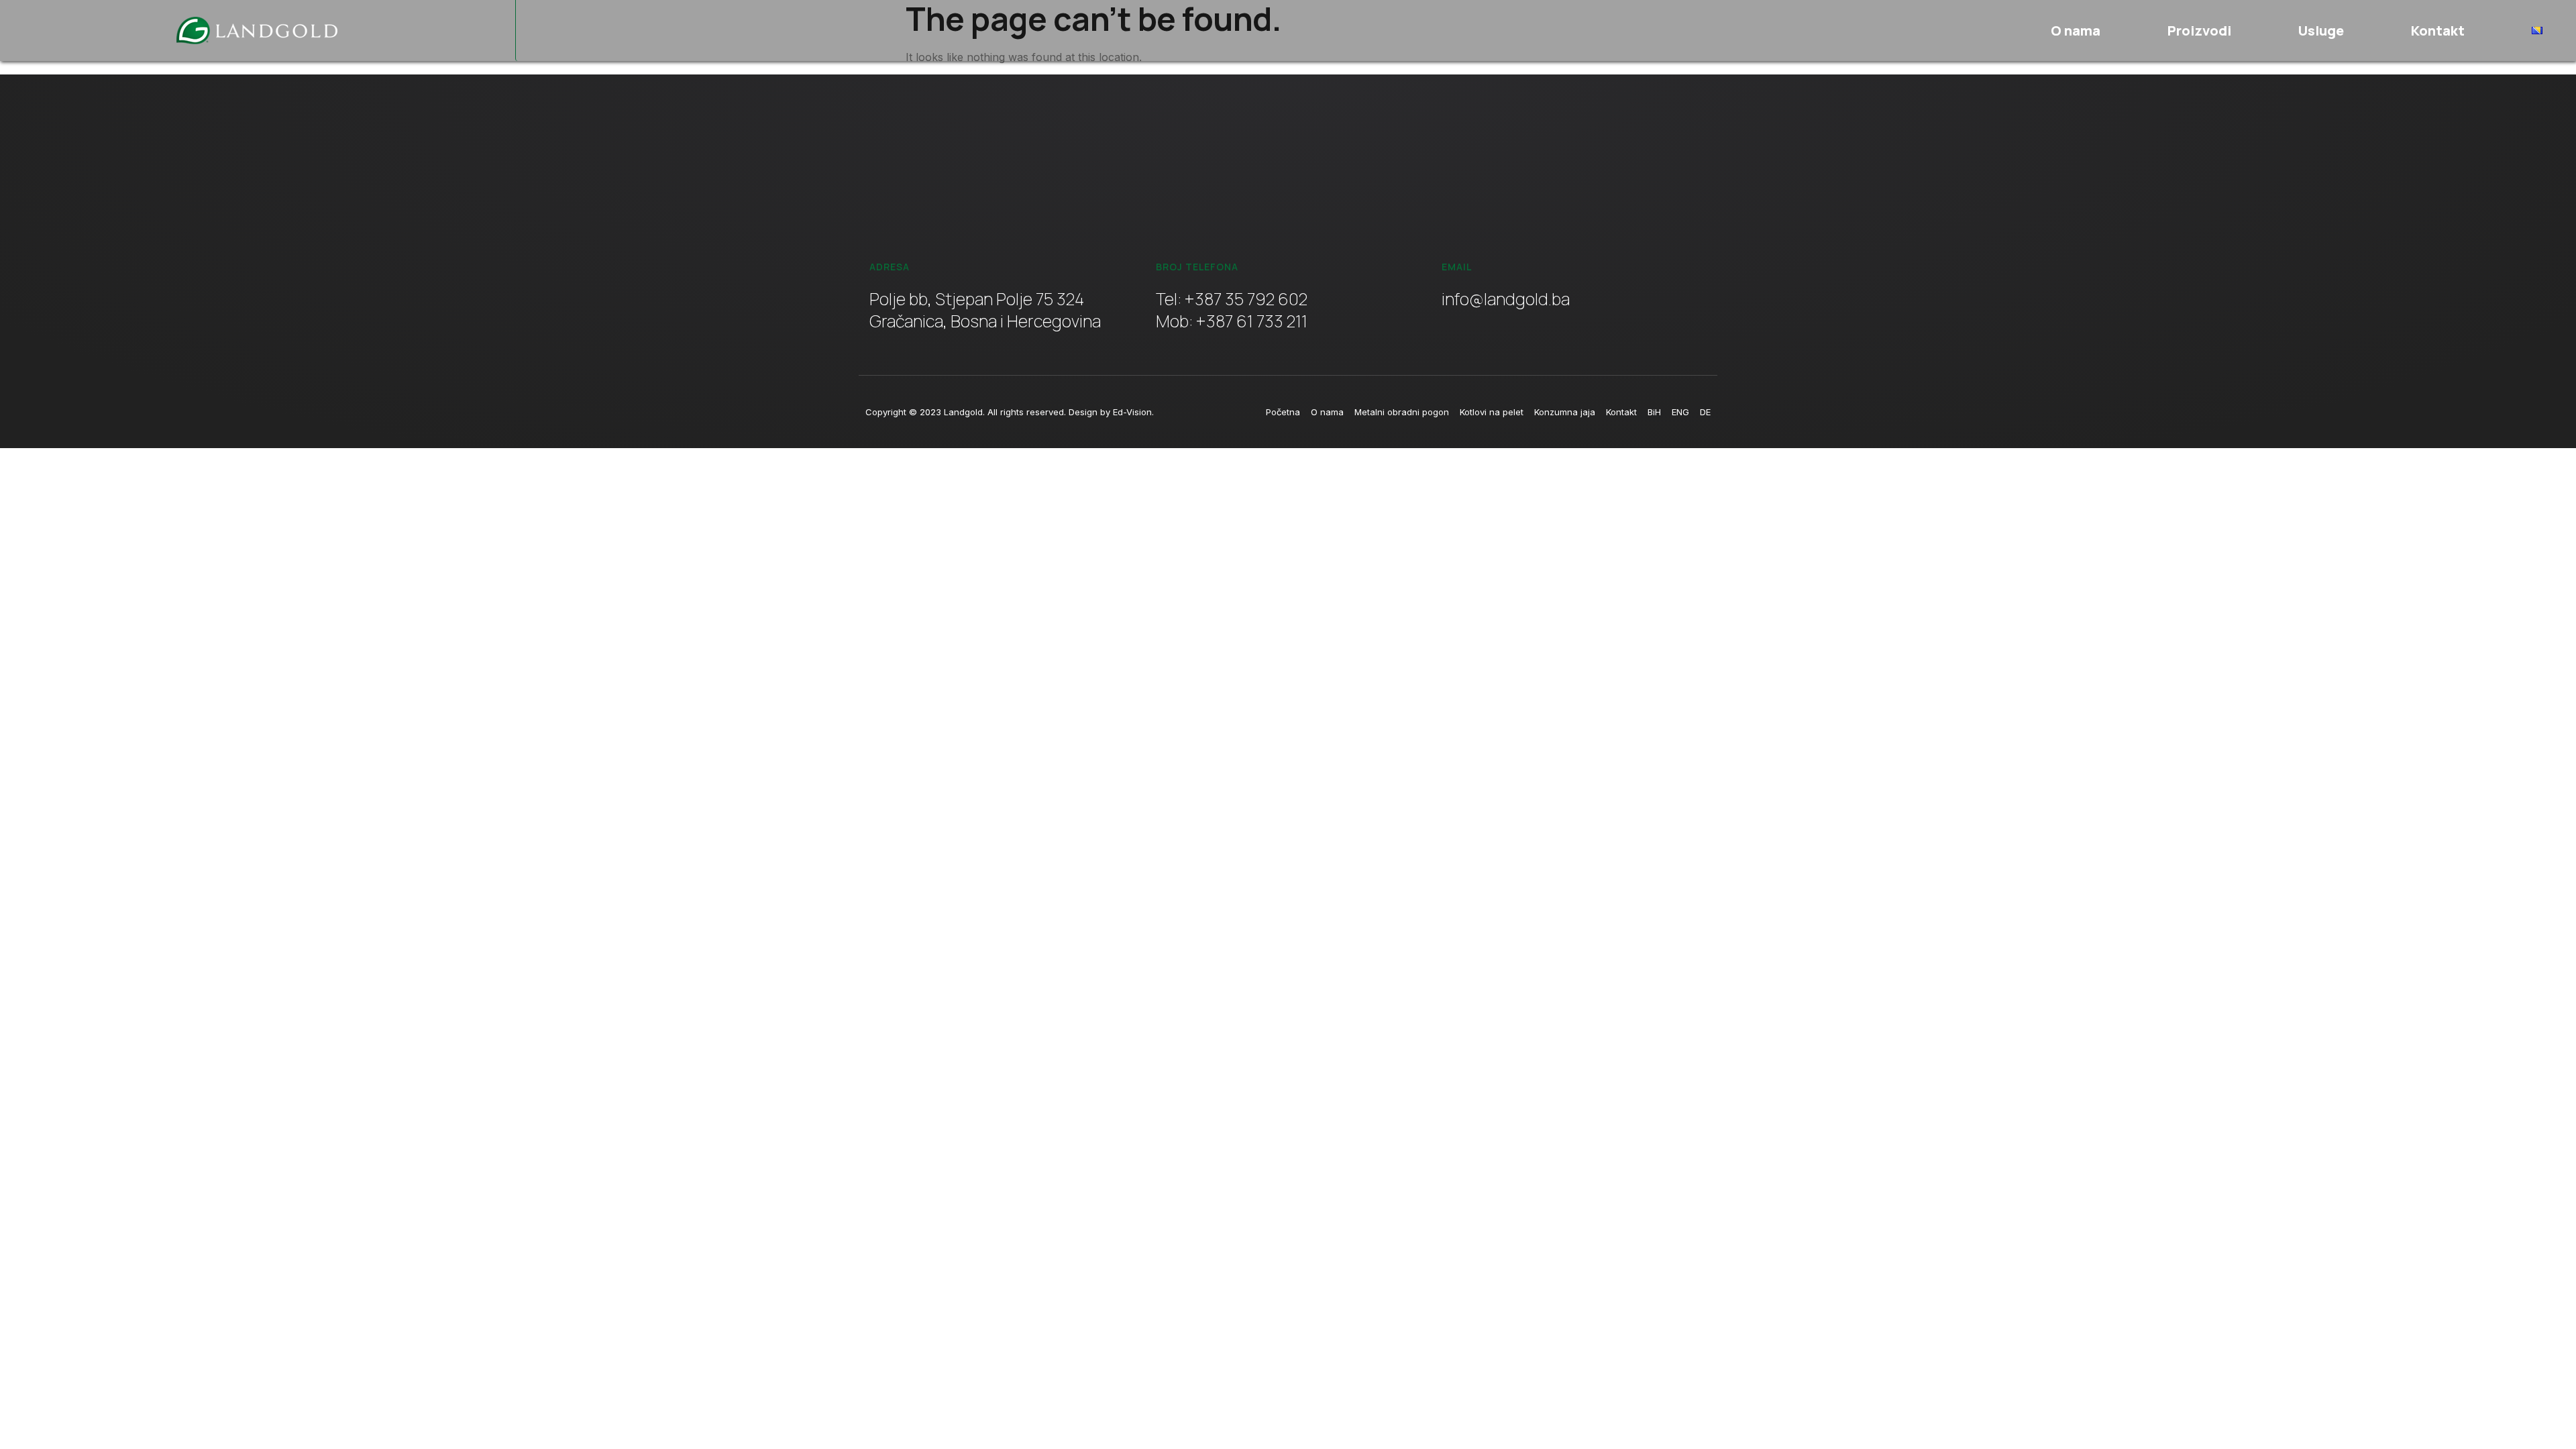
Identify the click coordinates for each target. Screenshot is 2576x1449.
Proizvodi (2199, 31)
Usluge (2321, 31)
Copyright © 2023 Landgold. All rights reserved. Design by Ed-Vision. (1010, 412)
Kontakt (2438, 31)
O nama (2076, 31)
